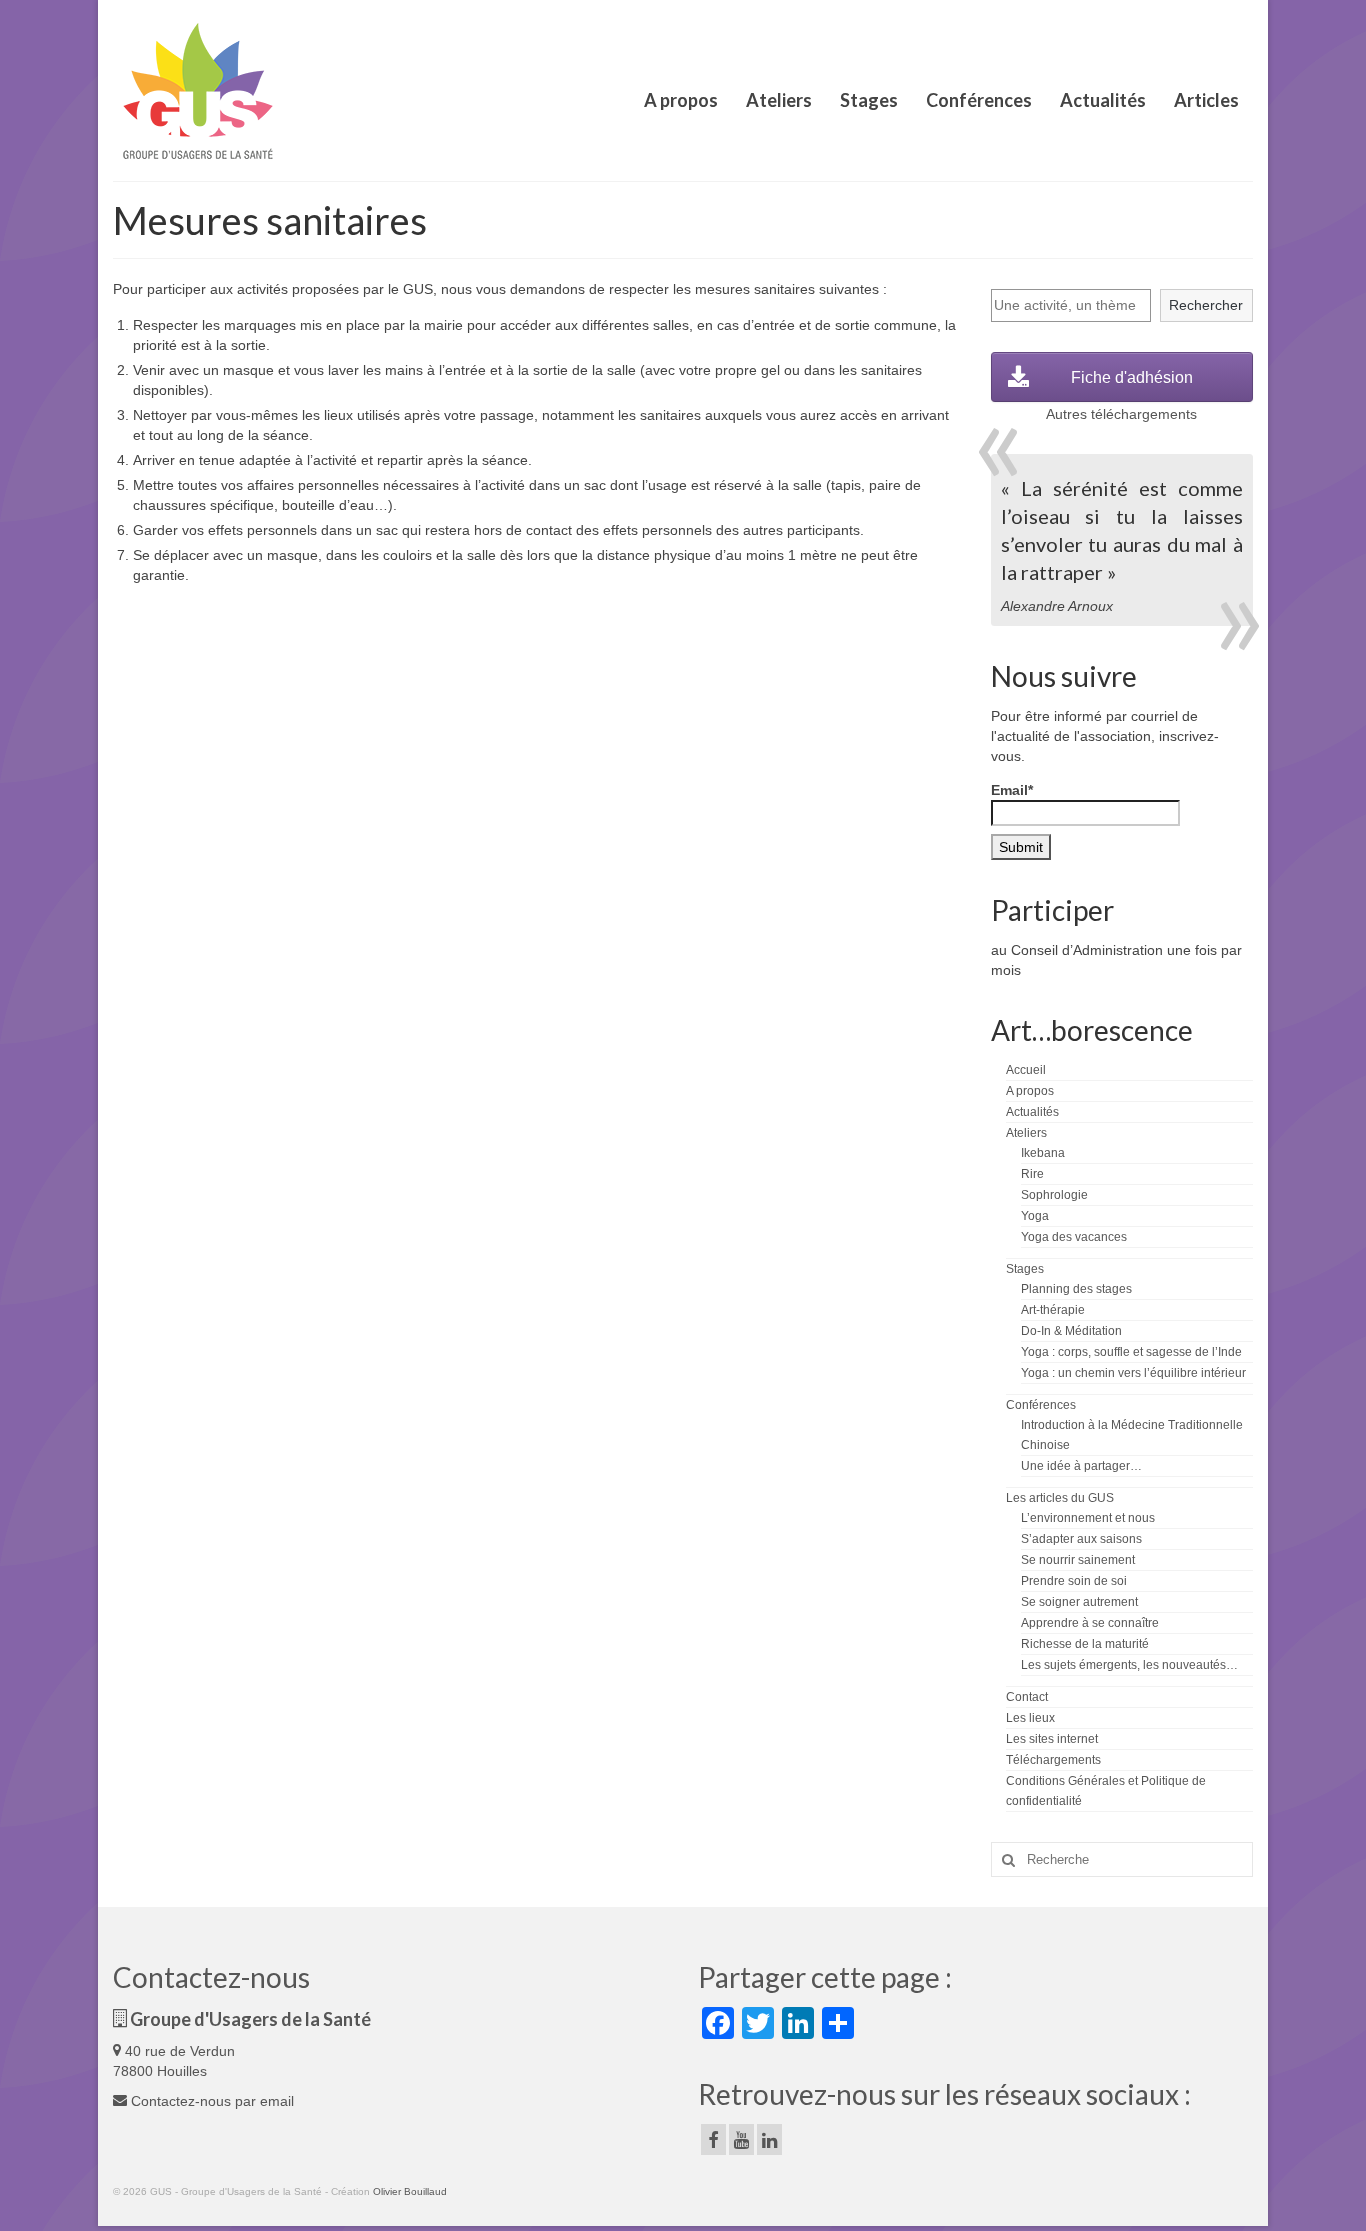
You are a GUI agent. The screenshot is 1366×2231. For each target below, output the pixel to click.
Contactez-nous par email (210, 2101)
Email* (1012, 790)
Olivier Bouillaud (410, 2191)
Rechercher (1206, 305)
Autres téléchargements (1121, 414)
